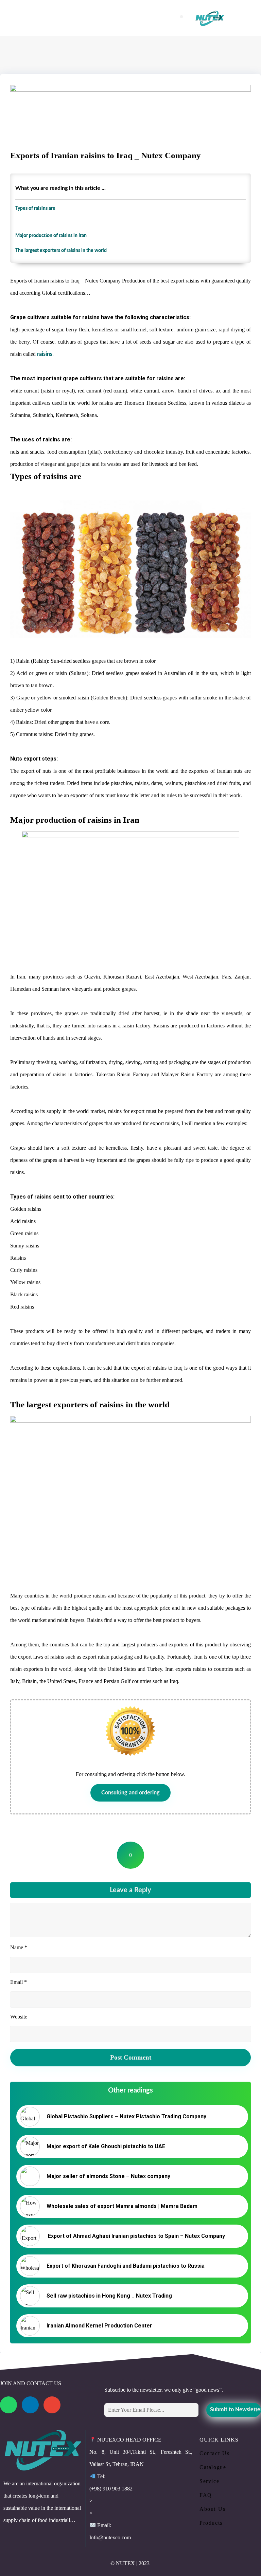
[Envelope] (52, 2405)
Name (19, 1947)
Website (19, 2017)
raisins (45, 354)
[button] (181, 17)
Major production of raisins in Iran (51, 235)
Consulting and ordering (130, 1793)
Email (19, 1982)
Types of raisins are (35, 208)
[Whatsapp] (8, 2405)
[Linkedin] (30, 2405)
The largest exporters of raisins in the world (61, 250)
